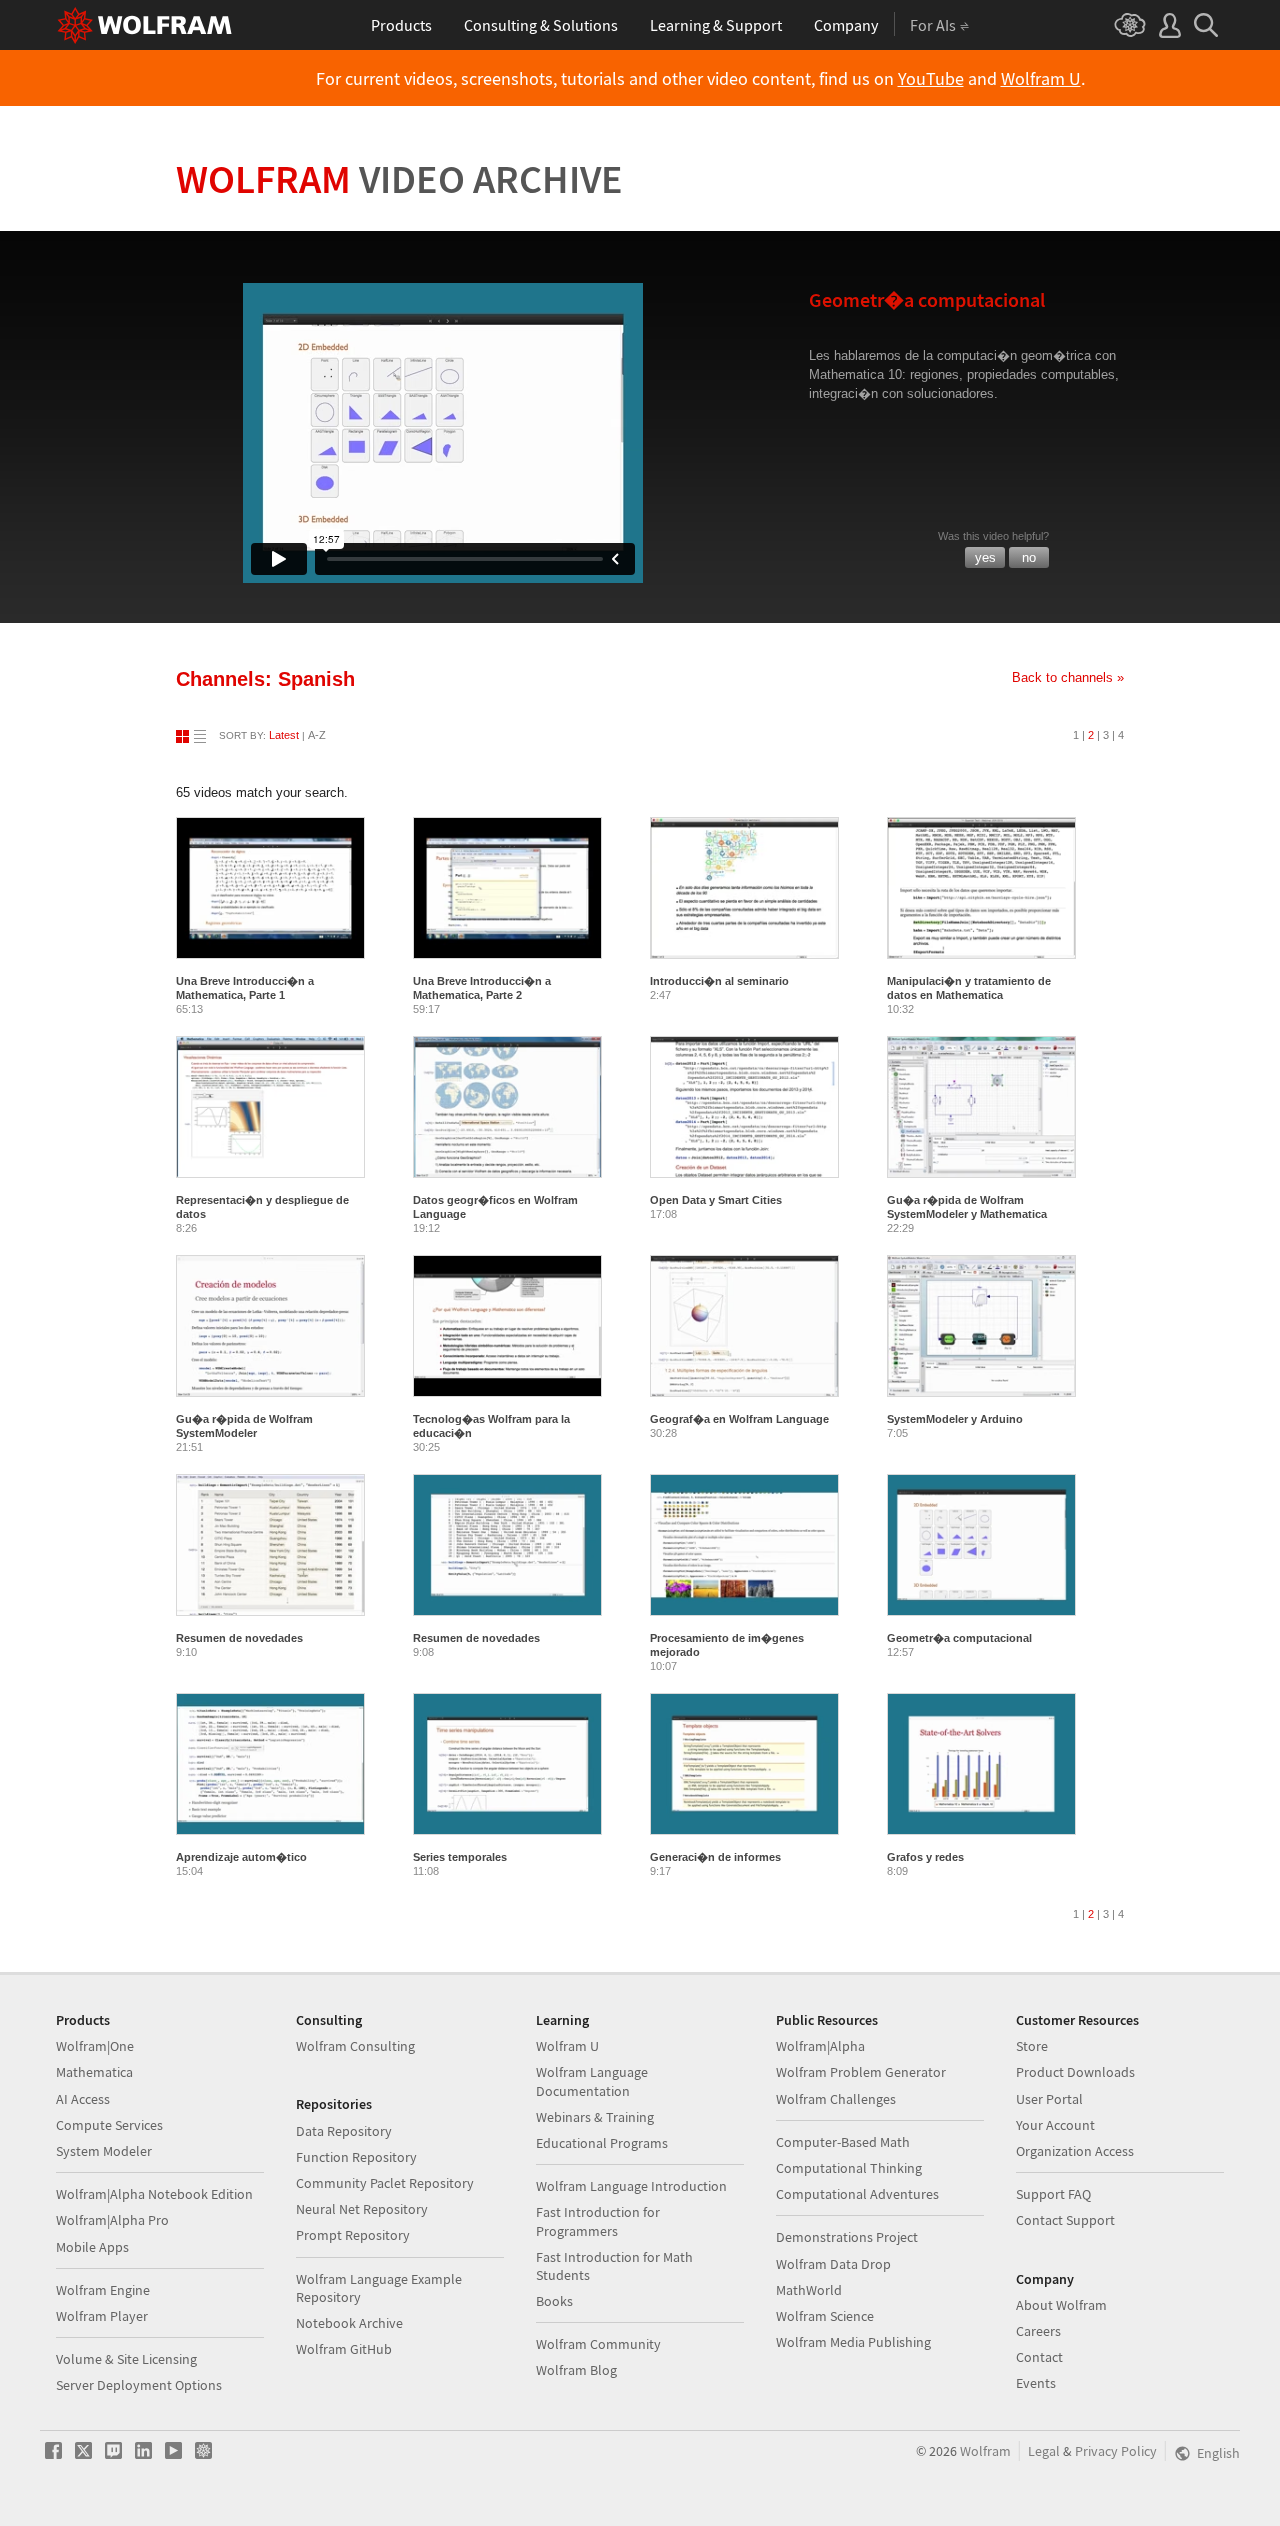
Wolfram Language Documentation (592, 2081)
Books (554, 2301)
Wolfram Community (598, 2344)
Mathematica (94, 2072)
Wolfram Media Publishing (853, 2342)
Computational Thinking (849, 2168)
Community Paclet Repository (385, 2183)
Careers (1038, 2331)
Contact (1039, 2357)
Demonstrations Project (847, 2237)
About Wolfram (1061, 2305)
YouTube (931, 79)
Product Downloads (1075, 2072)
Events (1036, 2383)
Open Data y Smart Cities (716, 1200)
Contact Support (1065, 2220)
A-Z (317, 735)
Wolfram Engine (103, 2290)
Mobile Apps (92, 2247)
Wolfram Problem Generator (861, 2072)
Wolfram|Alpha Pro (112, 2220)
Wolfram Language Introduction (631, 2186)
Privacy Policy (1116, 2451)
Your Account (1055, 2125)
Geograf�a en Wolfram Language (739, 1419)
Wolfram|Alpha (820, 2046)
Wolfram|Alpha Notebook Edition (154, 2194)
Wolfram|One (95, 2046)
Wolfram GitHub (344, 2349)
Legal (1044, 2451)
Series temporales (460, 1857)
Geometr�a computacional (959, 1638)
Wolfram (399, 179)
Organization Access (1075, 2151)
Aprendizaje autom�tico (241, 1857)
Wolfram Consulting (355, 2046)
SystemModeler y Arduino (955, 1419)
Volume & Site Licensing (126, 2359)
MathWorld (809, 2290)
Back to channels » (1068, 677)
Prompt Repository (353, 2235)
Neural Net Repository (362, 2209)
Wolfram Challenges (836, 2099)
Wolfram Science (825, 2316)
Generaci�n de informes (715, 1857)
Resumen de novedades (239, 1638)
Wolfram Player (102, 2316)
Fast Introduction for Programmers (598, 2221)
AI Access (83, 2099)
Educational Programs (602, 2143)
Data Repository (344, 2131)
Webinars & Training (595, 2117)
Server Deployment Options (139, 2385)
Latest (284, 735)
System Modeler (104, 2151)
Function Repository (356, 2157)
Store (1032, 2046)
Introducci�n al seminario (719, 981)
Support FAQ (1053, 2194)
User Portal (1049, 2099)
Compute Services (109, 2125)
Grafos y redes (925, 1857)
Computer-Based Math (843, 2142)
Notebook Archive (349, 2323)
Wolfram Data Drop (833, 2264)
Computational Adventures (857, 2194)
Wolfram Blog (576, 2370)
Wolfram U (1041, 79)
